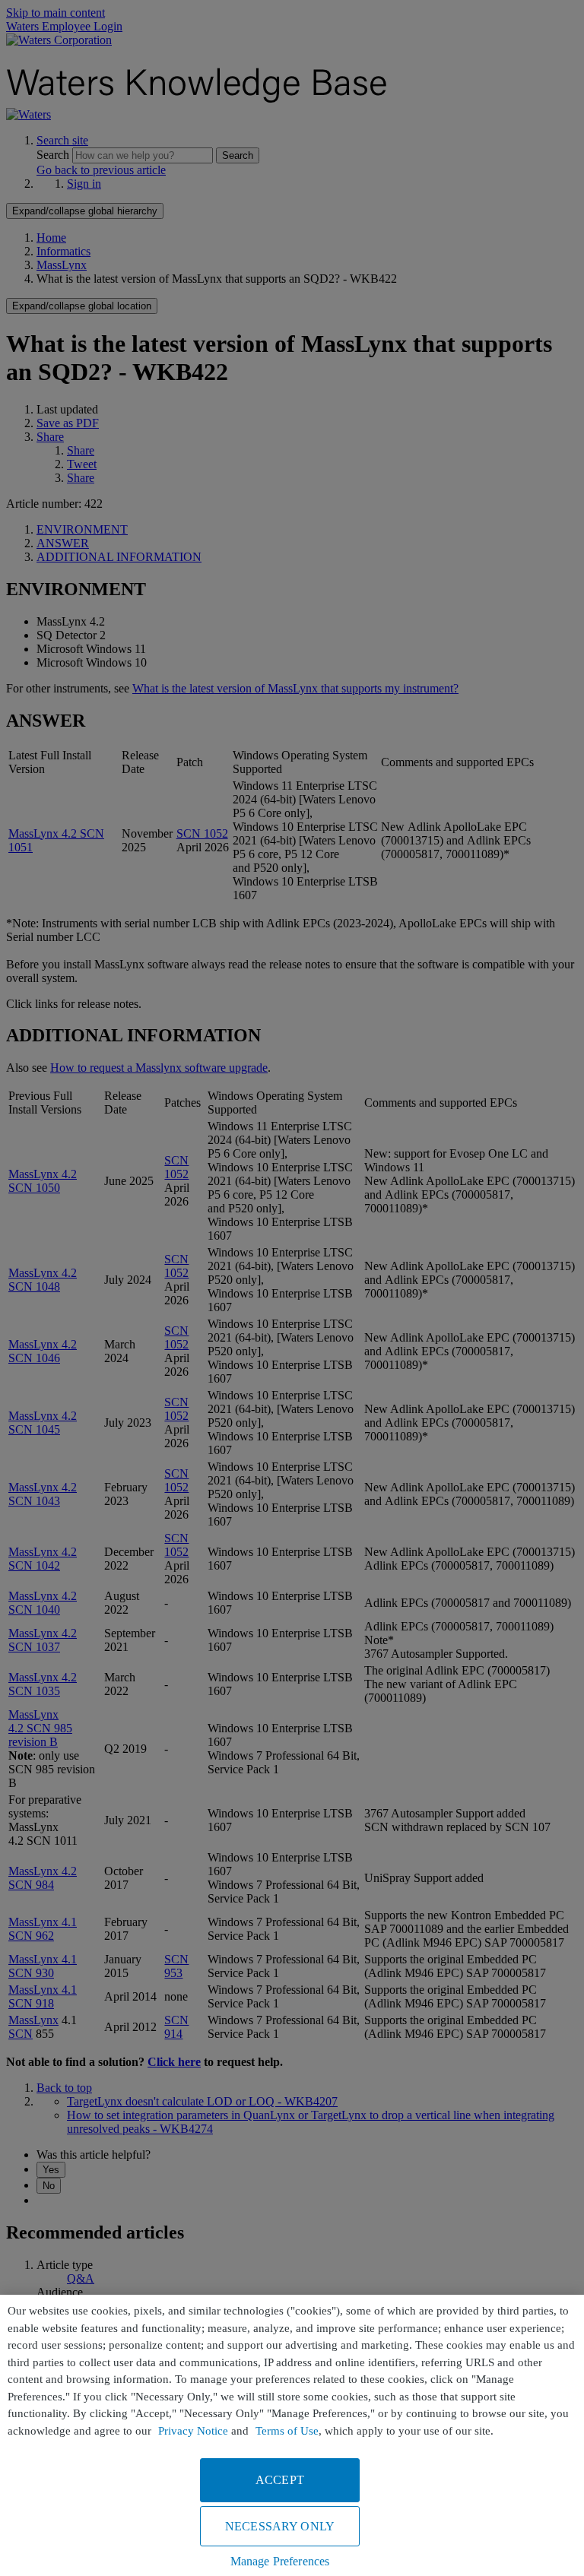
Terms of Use (287, 2431)
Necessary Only (280, 2526)
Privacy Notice (193, 2431)
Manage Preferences (280, 2561)
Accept (280, 2480)
